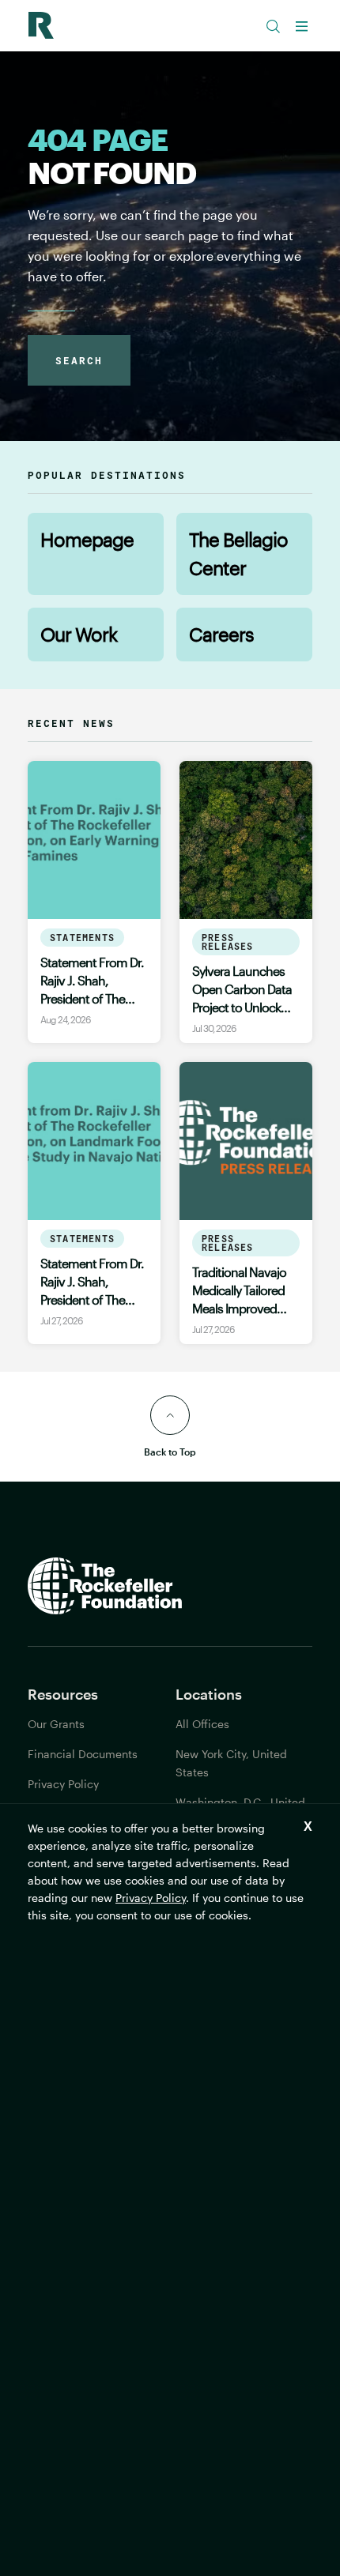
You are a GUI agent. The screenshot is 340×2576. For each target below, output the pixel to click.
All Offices (202, 1724)
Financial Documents (83, 1754)
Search (79, 360)
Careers (221, 634)
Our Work (79, 634)
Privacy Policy (151, 1898)
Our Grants (56, 1724)
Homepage (87, 539)
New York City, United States (231, 1763)
